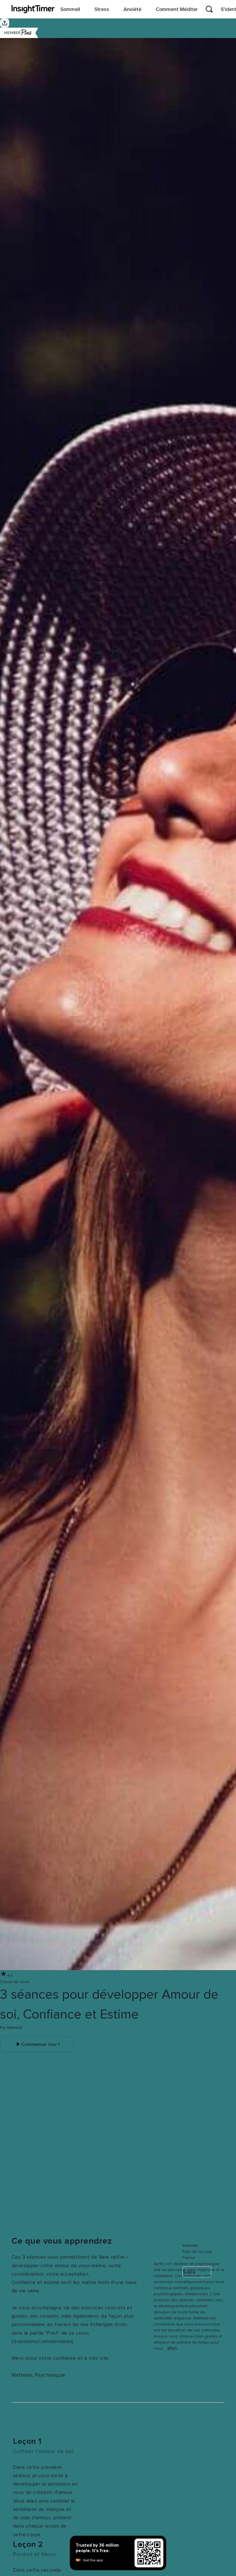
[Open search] (209, 9)
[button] (157, 2239)
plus (172, 2348)
